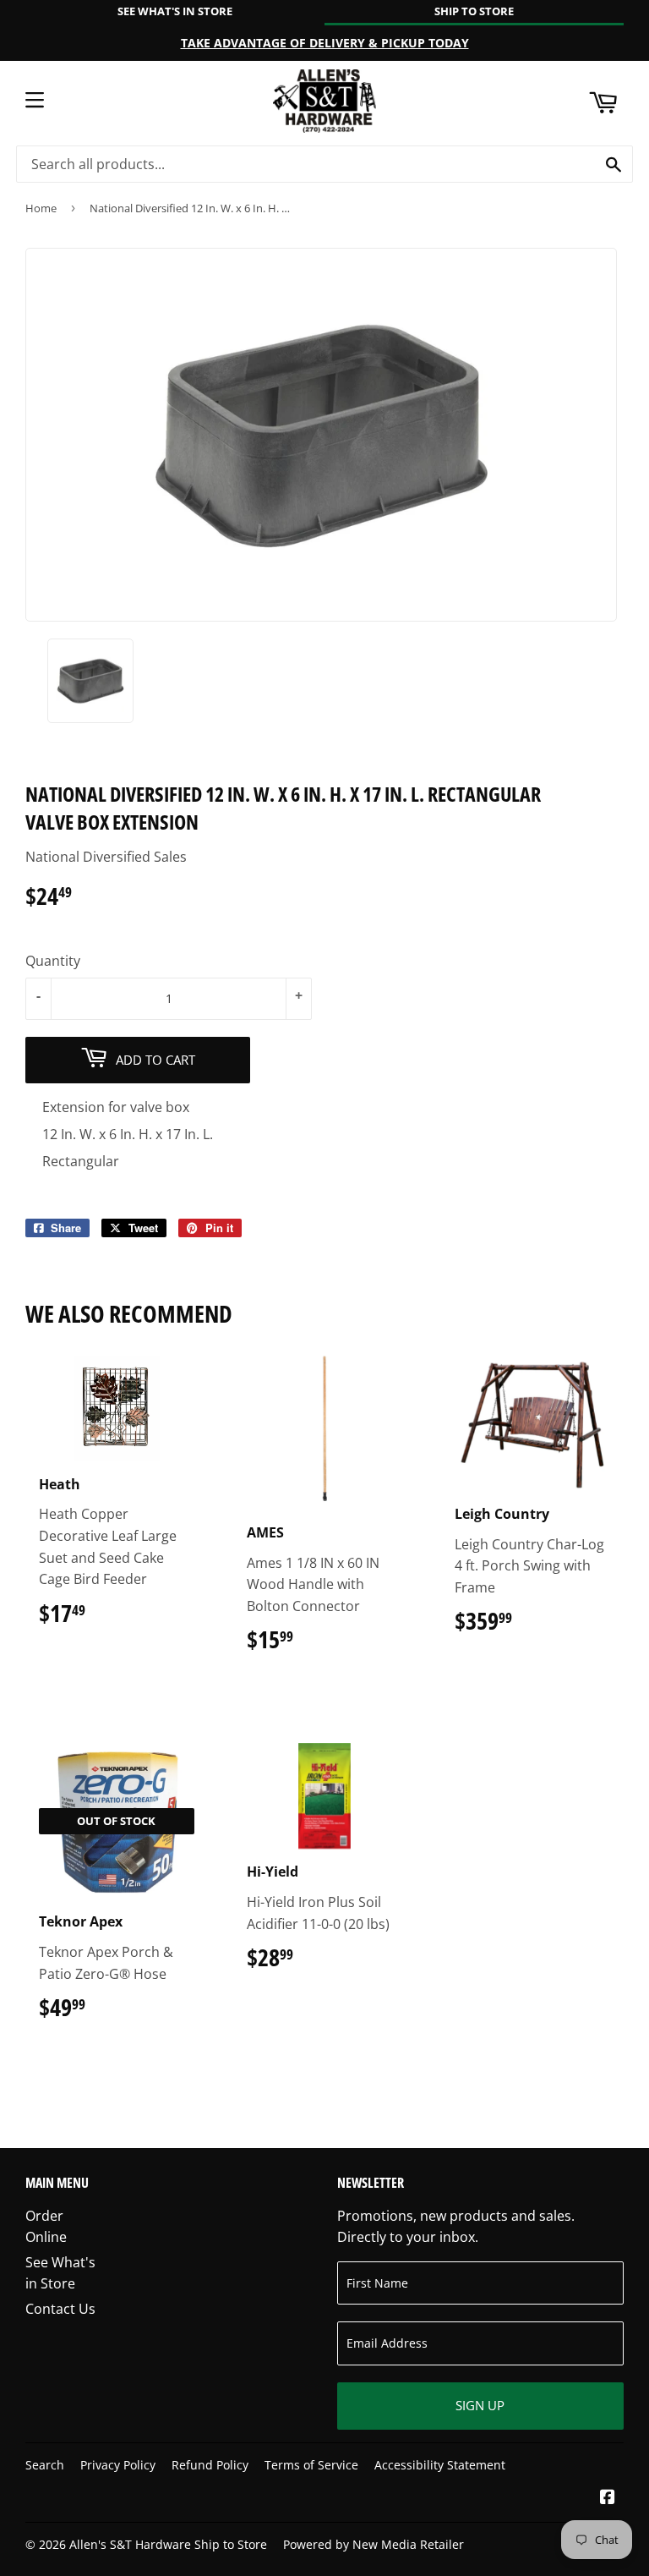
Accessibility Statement (440, 2465)
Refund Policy (210, 2465)
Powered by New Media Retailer (374, 2544)
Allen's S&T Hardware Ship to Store (168, 2544)
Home (41, 208)
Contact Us (60, 2309)
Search (45, 2465)
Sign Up (480, 2405)
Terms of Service (311, 2465)
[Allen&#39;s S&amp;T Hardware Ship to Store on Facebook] (608, 2498)
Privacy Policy (118, 2465)
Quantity (53, 961)
